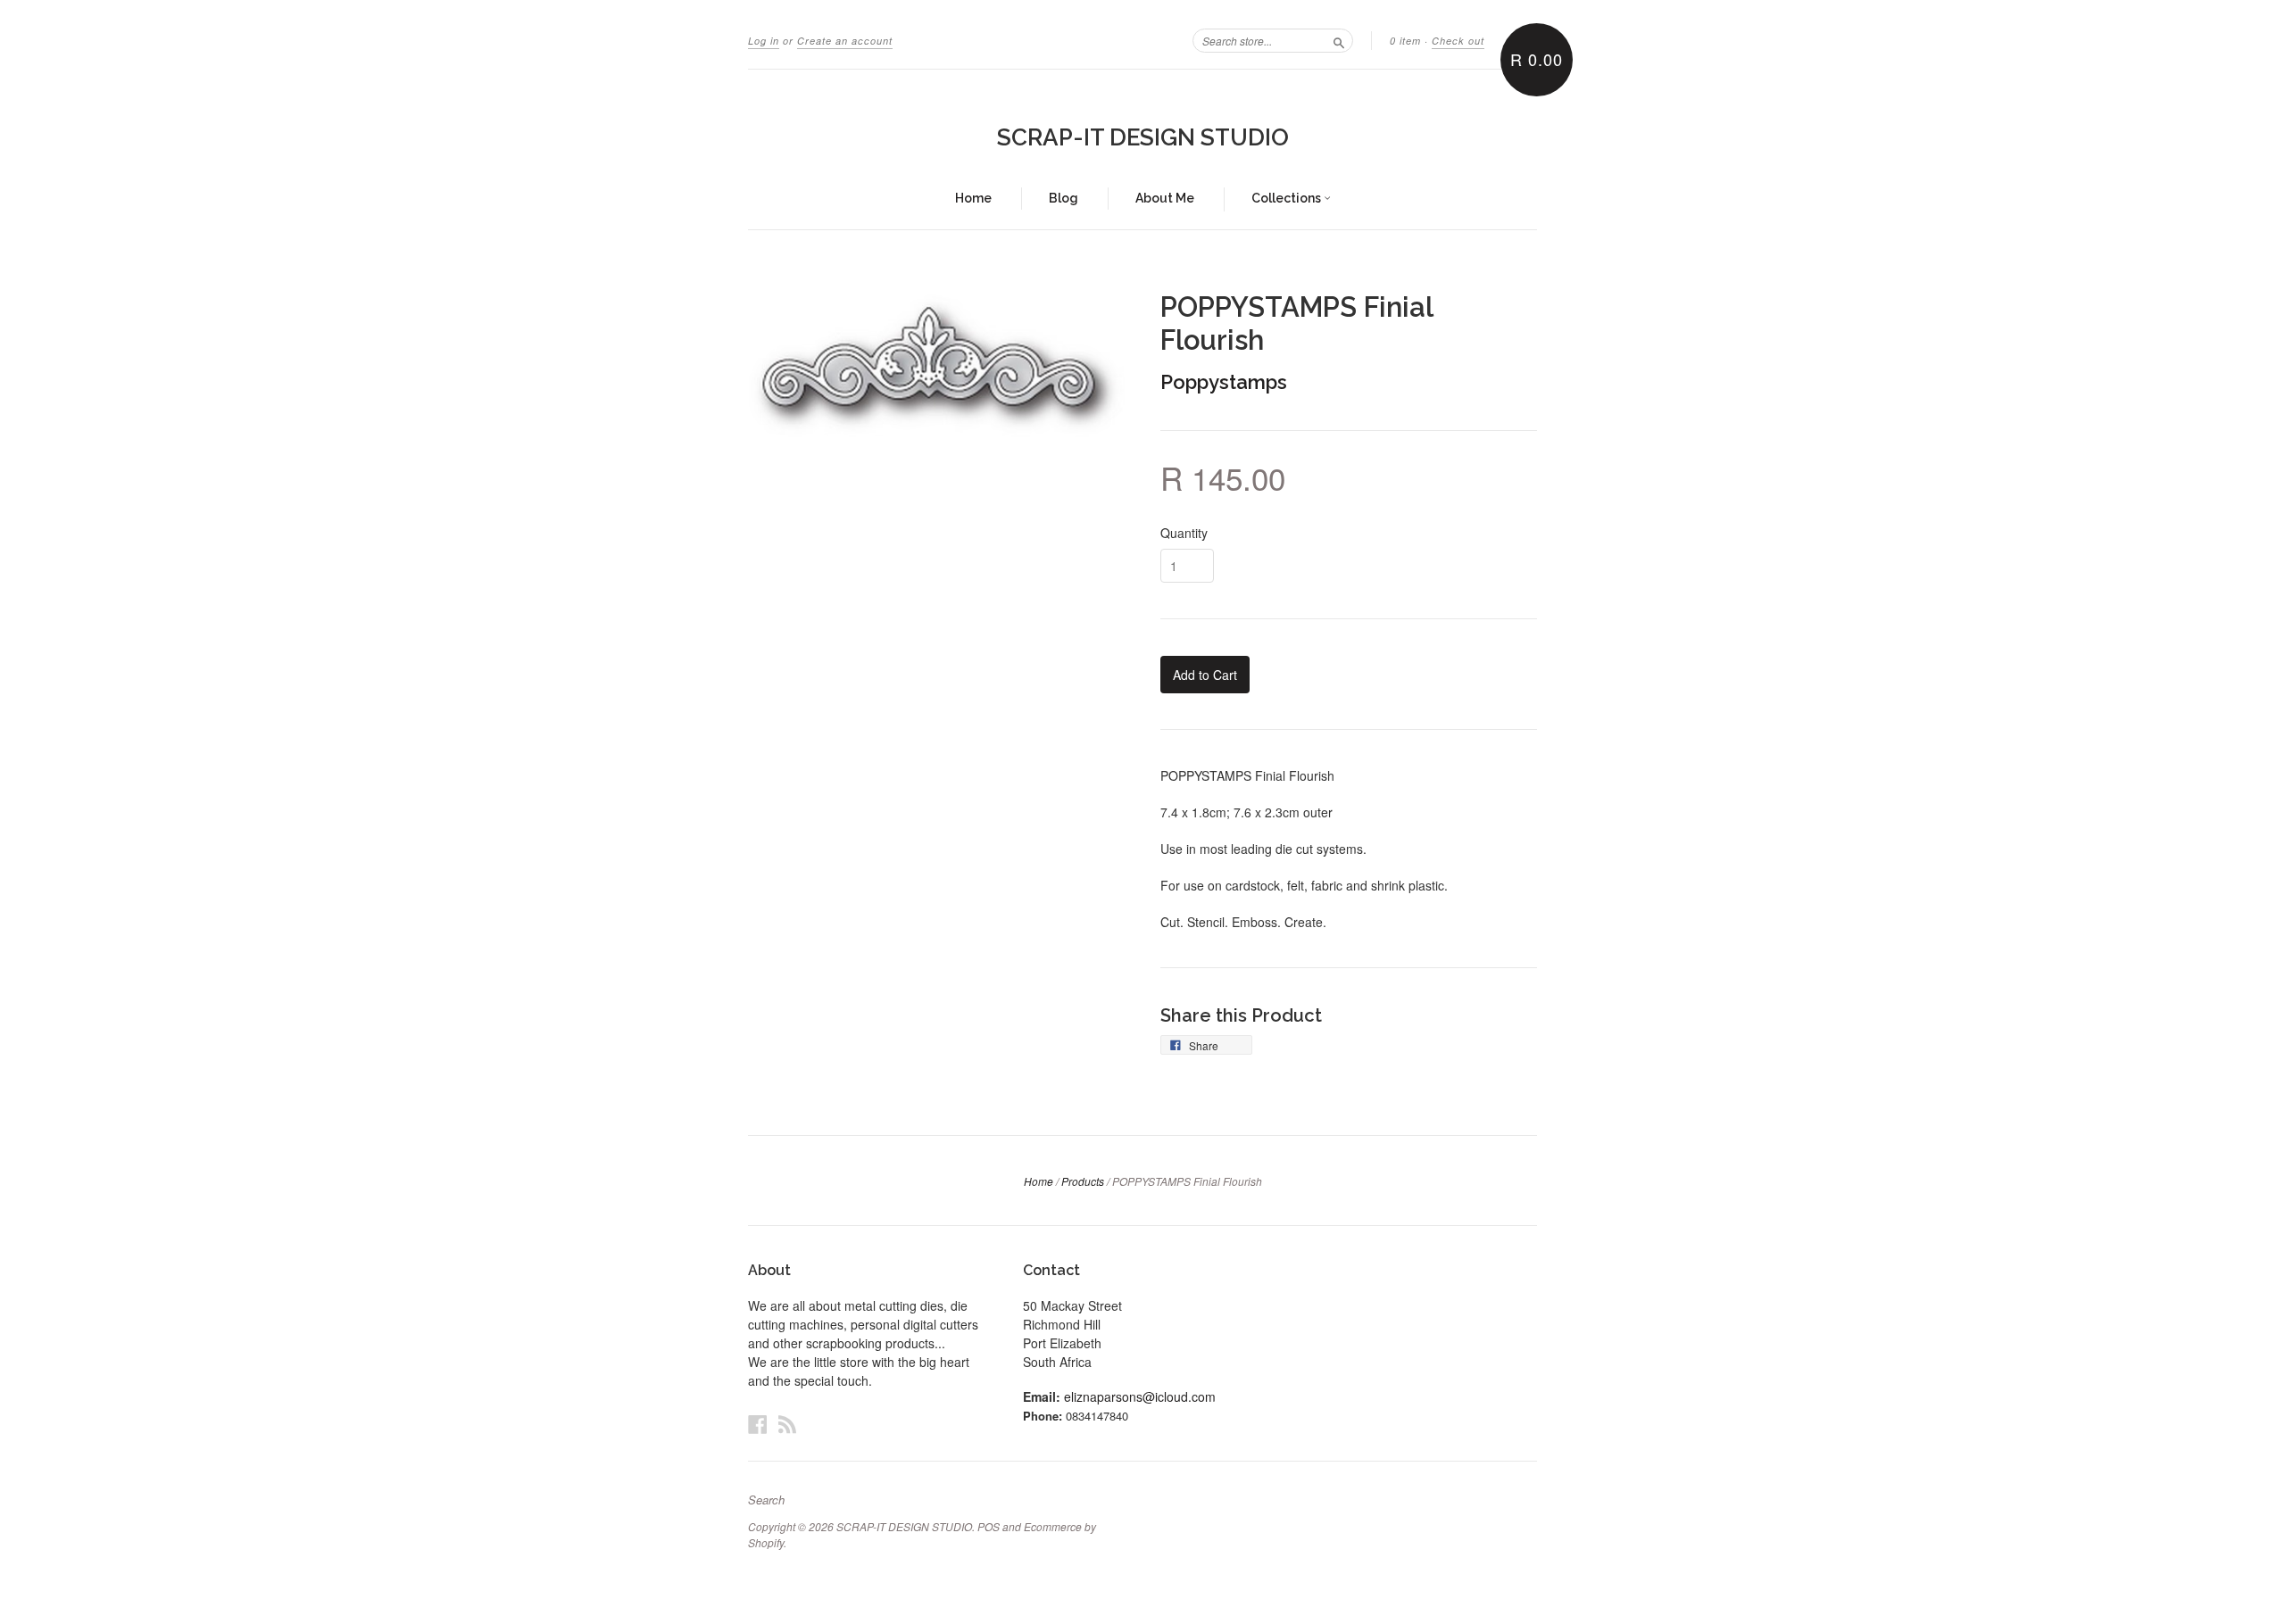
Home (973, 198)
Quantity (1184, 533)
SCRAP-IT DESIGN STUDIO (1143, 137)
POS (989, 1526)
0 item (1405, 41)
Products (1083, 1181)
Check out (1458, 41)
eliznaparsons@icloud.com (1140, 1396)
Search (766, 1500)
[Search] (1339, 40)
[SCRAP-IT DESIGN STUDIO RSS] (787, 1424)
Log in (764, 41)
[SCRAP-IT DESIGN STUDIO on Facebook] (758, 1424)
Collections (1288, 198)
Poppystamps (1224, 382)
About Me (1165, 198)
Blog (1064, 198)
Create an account (845, 41)
